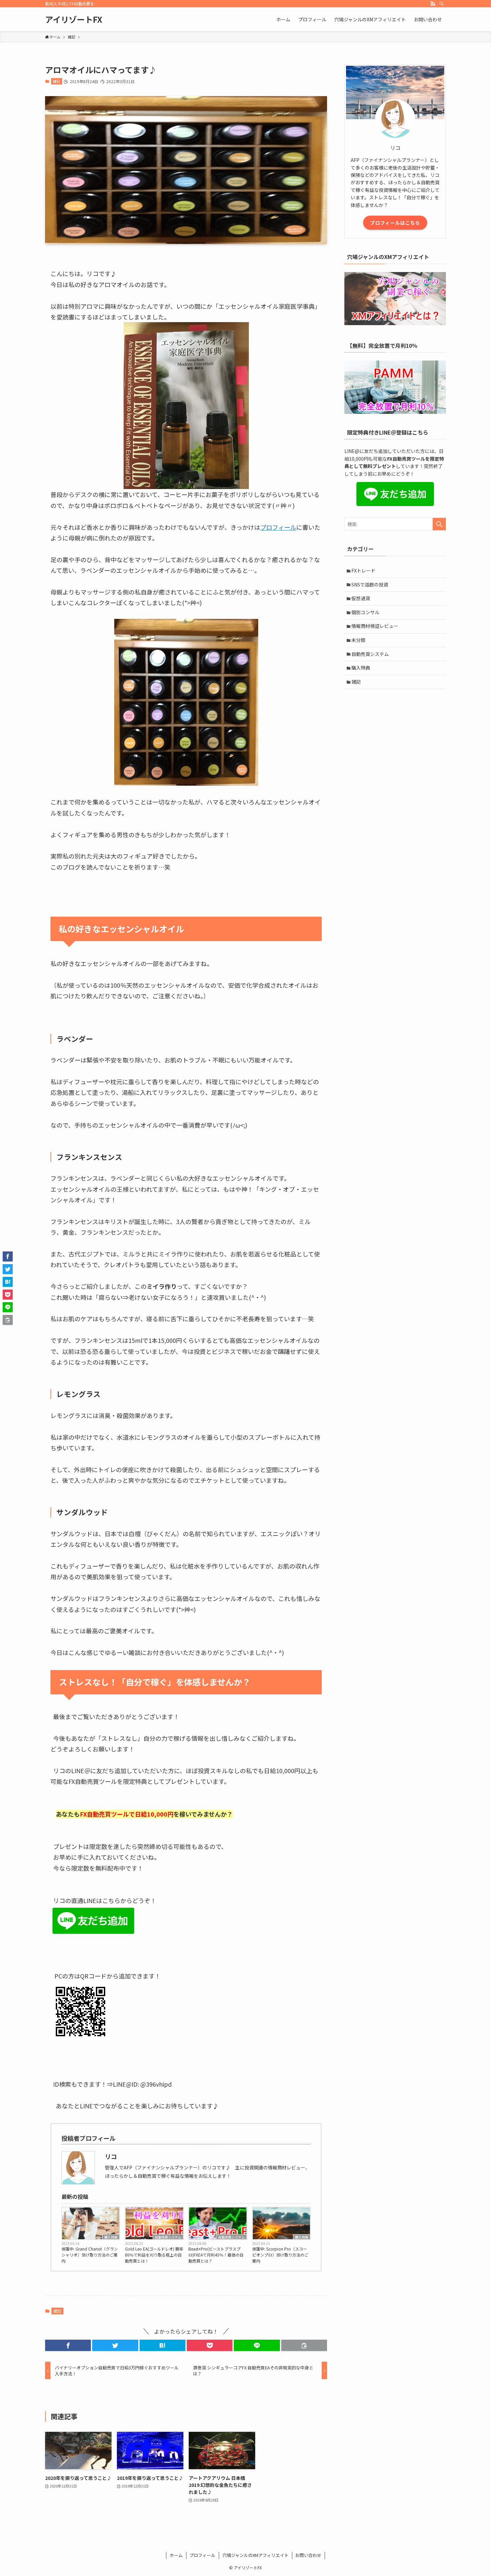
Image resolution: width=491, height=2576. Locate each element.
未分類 (358, 640)
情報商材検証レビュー (375, 626)
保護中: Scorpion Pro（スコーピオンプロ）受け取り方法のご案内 (280, 2255)
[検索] (442, 4)
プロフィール (278, 527)
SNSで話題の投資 (370, 584)
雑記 (56, 81)
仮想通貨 (361, 598)
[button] (68, 2345)
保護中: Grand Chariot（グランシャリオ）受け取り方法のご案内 (90, 2255)
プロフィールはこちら (395, 223)
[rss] (433, 4)
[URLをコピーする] (304, 2345)
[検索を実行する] (439, 524)
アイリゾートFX (74, 19)
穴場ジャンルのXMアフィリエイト (256, 2555)
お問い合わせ (308, 2555)
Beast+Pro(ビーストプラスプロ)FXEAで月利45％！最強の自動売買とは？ (216, 2255)
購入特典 (111, 2237)
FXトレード (363, 570)
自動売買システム (168, 2237)
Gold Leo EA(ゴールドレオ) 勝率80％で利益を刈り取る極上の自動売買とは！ (154, 2255)
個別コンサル (365, 612)
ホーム (176, 2555)
